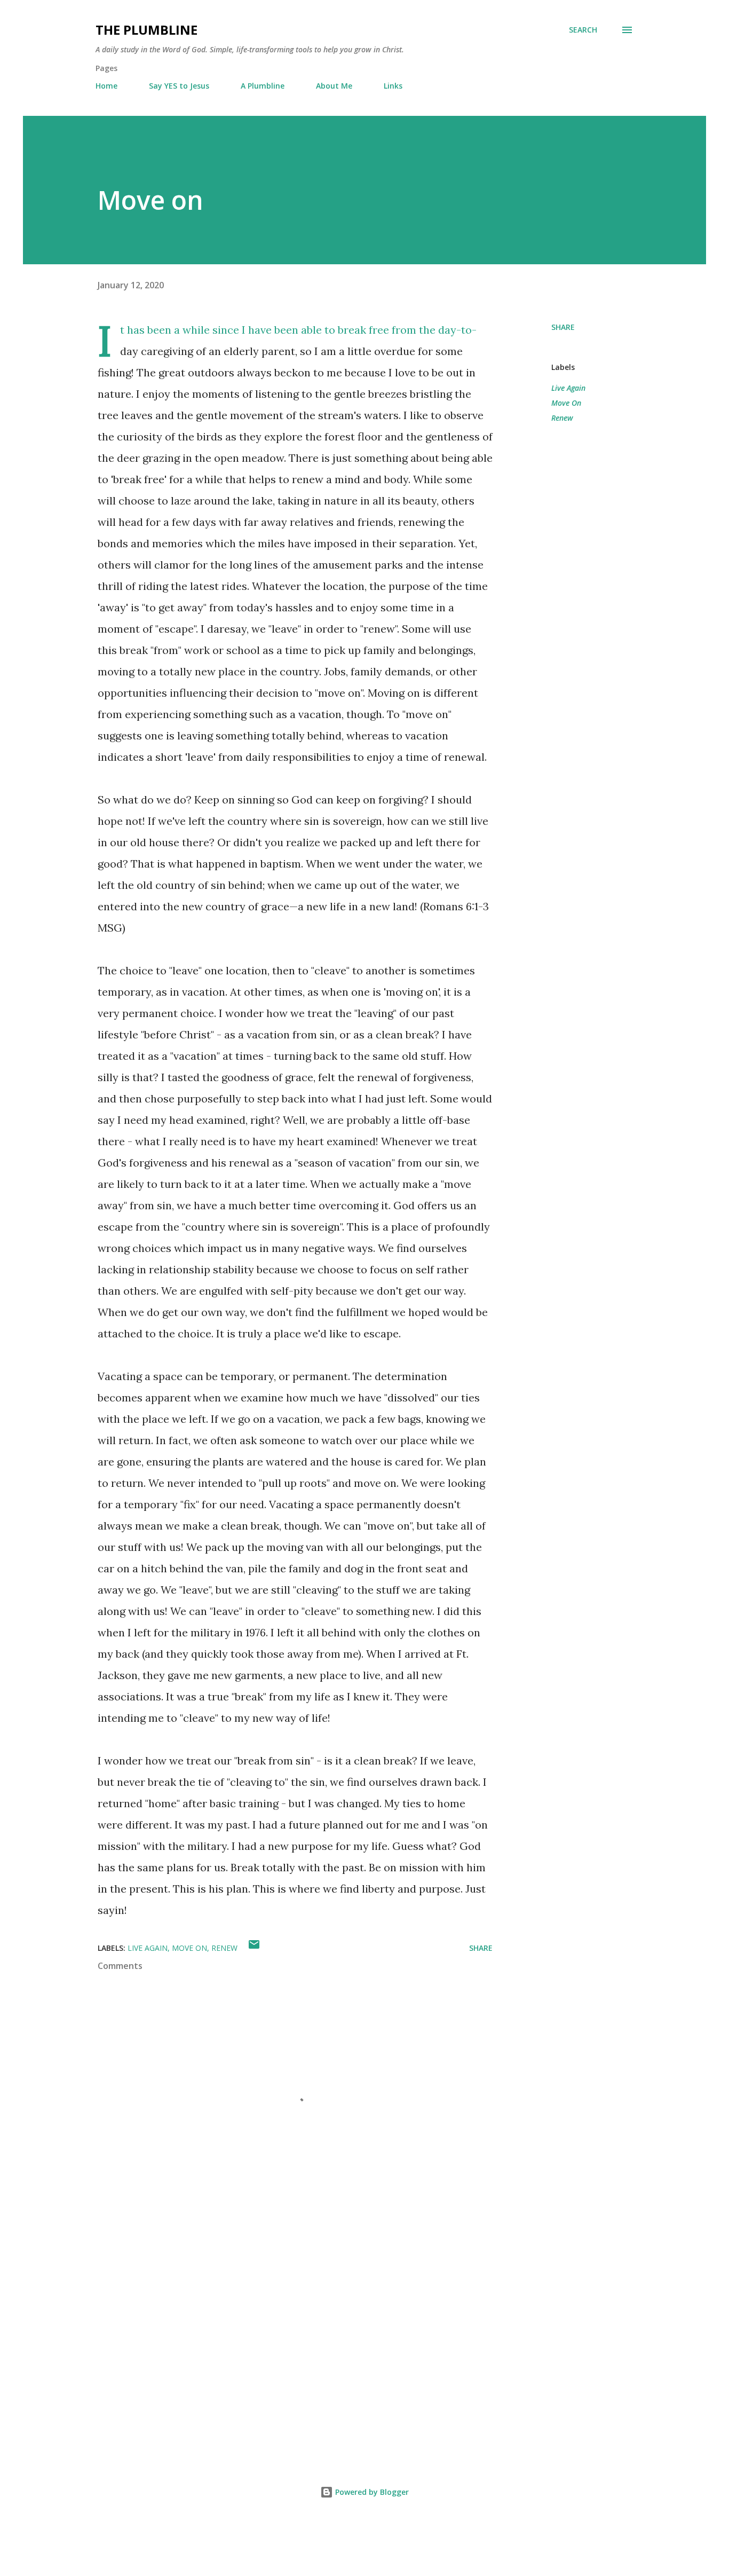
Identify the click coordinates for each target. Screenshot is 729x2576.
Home (106, 86)
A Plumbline (263, 86)
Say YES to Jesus (179, 86)
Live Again (568, 388)
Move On (566, 403)
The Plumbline (146, 30)
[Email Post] (254, 1948)
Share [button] (563, 327)
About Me (334, 86)
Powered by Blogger (371, 2492)
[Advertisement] (278, 2324)
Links (393, 86)
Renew (562, 418)
